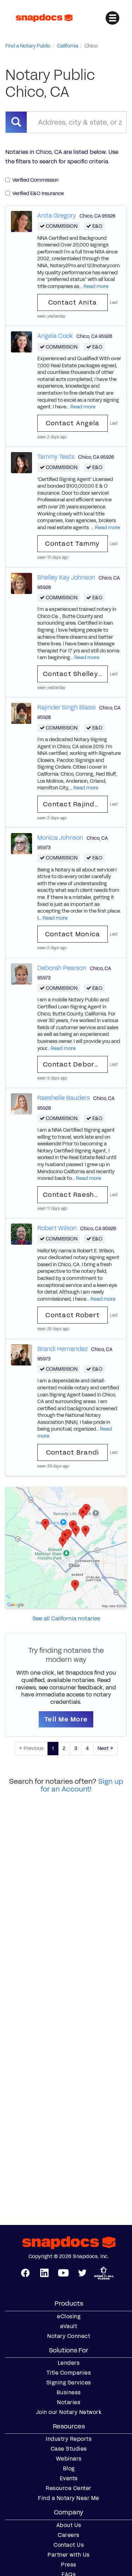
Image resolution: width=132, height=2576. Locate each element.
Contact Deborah (73, 1064)
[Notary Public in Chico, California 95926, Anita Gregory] (21, 221)
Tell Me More (66, 1719)
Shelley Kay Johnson (66, 577)
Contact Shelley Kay (75, 674)
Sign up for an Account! (82, 1785)
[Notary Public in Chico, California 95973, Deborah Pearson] (21, 973)
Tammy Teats (56, 457)
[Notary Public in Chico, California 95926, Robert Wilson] (21, 1234)
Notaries (69, 2402)
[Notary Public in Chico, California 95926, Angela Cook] (21, 342)
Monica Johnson (60, 838)
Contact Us (69, 2545)
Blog (69, 2469)
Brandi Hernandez (62, 1349)
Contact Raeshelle (75, 1195)
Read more (96, 286)
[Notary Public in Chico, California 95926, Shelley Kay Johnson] (21, 583)
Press (69, 2565)
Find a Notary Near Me (69, 2498)
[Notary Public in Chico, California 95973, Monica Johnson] (21, 843)
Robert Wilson (57, 1228)
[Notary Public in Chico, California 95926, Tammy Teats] (21, 462)
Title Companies (69, 2373)
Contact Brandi (73, 1452)
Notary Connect (69, 2336)
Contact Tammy (72, 544)
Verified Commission (35, 180)
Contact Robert (73, 1315)
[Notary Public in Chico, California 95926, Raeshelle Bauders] (21, 1104)
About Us (69, 2525)
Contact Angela (73, 423)
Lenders (69, 2363)
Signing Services (69, 2383)
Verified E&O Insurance (38, 193)
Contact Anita (73, 302)
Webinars (69, 2459)
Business (69, 2393)
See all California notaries (66, 1618)
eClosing (69, 2316)
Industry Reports (69, 2439)
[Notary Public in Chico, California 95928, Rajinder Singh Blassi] (21, 713)
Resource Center (69, 2488)
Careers (69, 2535)
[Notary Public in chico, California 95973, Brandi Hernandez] (21, 1354)
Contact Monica (73, 934)
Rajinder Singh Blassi (67, 707)
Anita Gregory (57, 215)
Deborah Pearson (62, 968)
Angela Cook (55, 336)
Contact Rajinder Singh (75, 804)
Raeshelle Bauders (64, 1098)
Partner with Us (69, 2555)
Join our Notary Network (69, 2412)
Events (69, 2478)
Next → (105, 1748)
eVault (69, 2326)
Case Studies (69, 2449)
